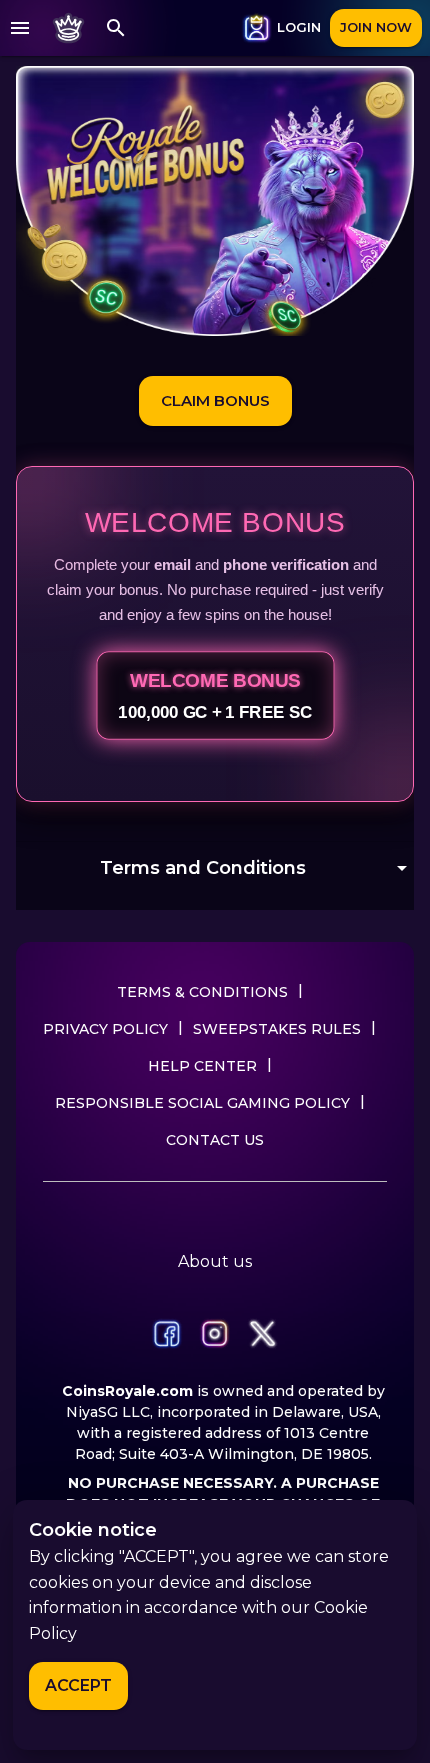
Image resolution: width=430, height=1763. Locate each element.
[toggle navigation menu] (20, 28)
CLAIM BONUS (215, 400)
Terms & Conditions (202, 992)
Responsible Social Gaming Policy (202, 1103)
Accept (78, 1685)
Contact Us (215, 1140)
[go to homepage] (68, 28)
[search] (116, 28)
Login (299, 27)
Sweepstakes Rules (277, 1029)
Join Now (376, 27)
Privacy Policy (105, 1029)
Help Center (202, 1066)
